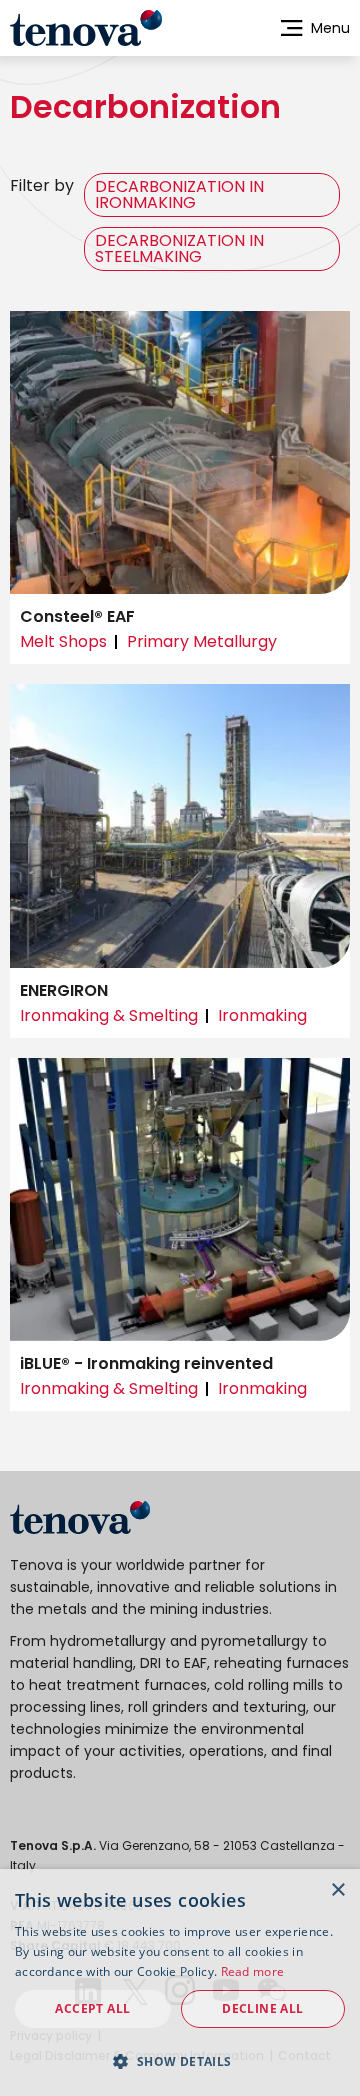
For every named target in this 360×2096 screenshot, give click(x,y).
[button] (180, 2061)
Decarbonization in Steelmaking (179, 248)
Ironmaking (262, 1015)
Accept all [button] (92, 2008)
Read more (253, 1971)
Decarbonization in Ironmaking (179, 194)
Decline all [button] (262, 2008)
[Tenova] (80, 1517)
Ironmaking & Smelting (109, 1015)
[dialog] (180, 1982)
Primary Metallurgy (202, 641)
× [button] (337, 1890)
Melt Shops (63, 641)
